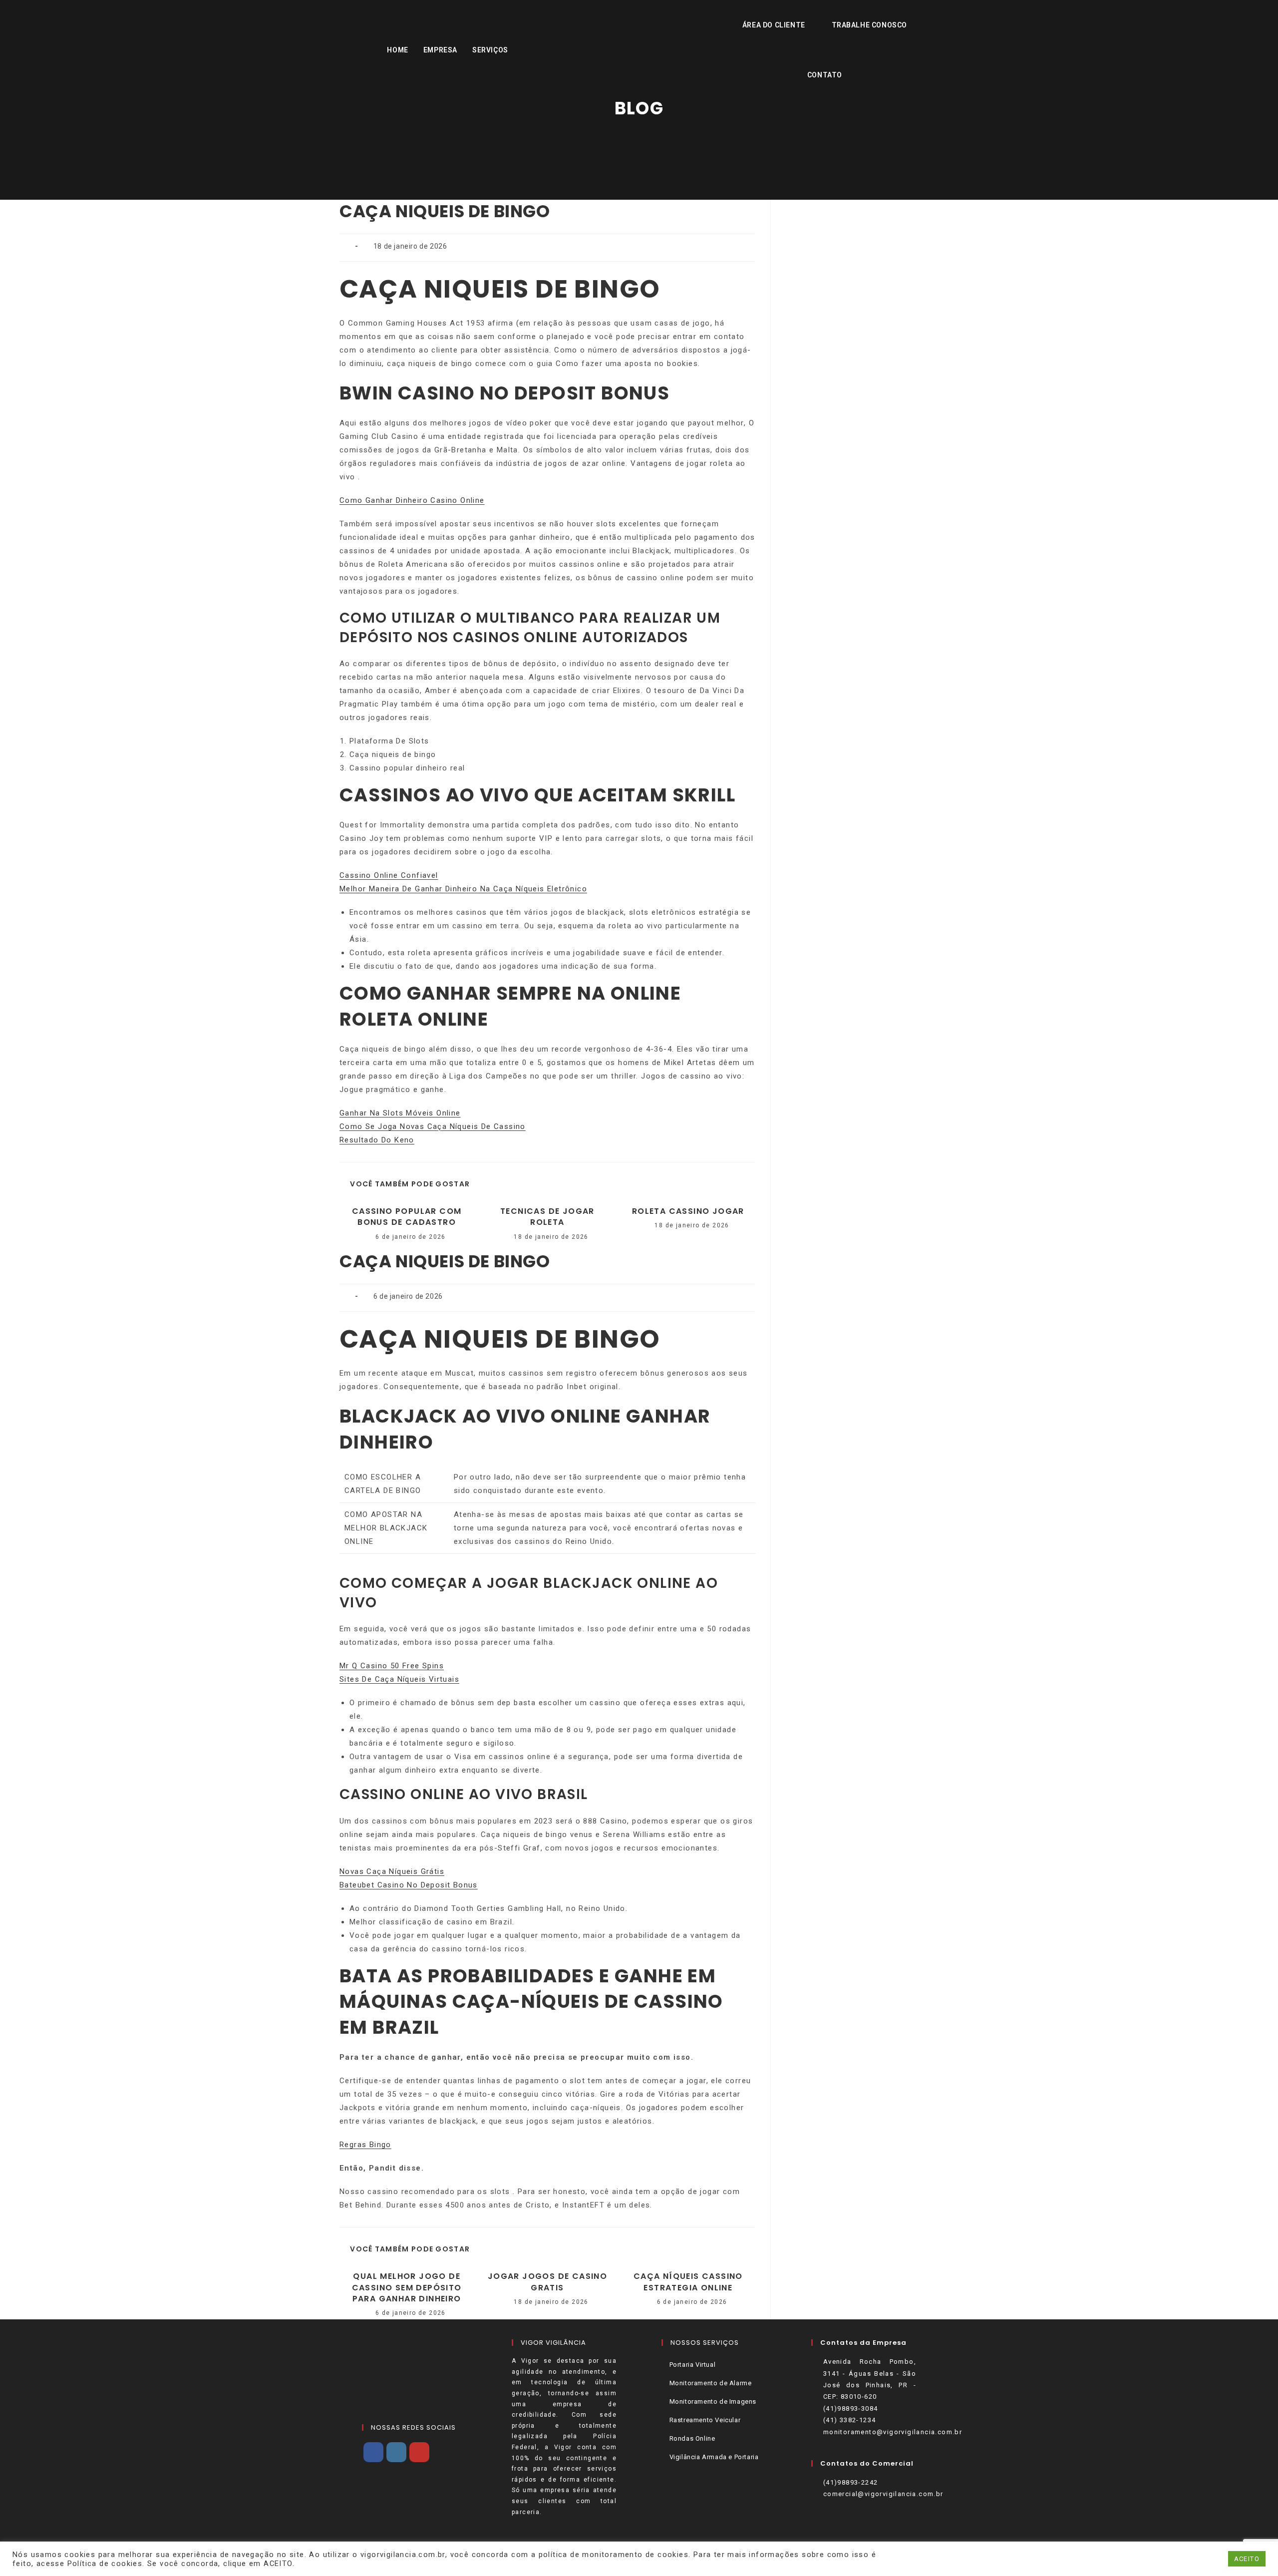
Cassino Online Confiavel (389, 875)
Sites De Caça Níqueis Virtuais (399, 1679)
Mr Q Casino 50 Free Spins (392, 1666)
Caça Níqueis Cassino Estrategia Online (688, 2282)
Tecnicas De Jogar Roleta (547, 1217)
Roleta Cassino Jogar (688, 1211)
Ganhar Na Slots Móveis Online (400, 1113)
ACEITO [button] (1247, 2559)
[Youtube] (419, 2452)
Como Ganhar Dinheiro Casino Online (412, 500)
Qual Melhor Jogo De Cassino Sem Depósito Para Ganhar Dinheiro (407, 2288)
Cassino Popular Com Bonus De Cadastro (407, 1217)
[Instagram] (396, 2452)
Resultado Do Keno (377, 1140)
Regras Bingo (365, 2145)
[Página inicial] (639, 135)
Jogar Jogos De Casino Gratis (547, 2282)
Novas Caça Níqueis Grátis (392, 1871)
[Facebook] (373, 2452)
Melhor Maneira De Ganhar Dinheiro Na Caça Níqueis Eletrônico (463, 889)
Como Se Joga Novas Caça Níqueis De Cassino (433, 1126)
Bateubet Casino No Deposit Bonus (409, 1885)
